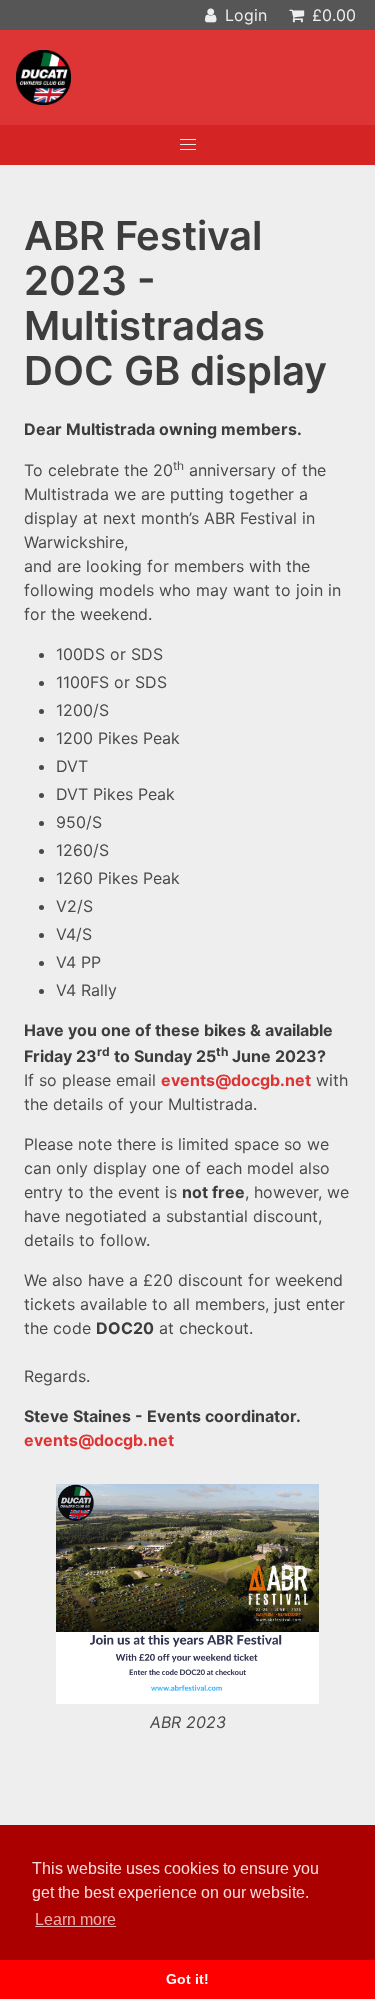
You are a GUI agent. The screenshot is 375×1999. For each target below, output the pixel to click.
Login (243, 15)
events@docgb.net (236, 1080)
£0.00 (331, 15)
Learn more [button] (75, 1919)
